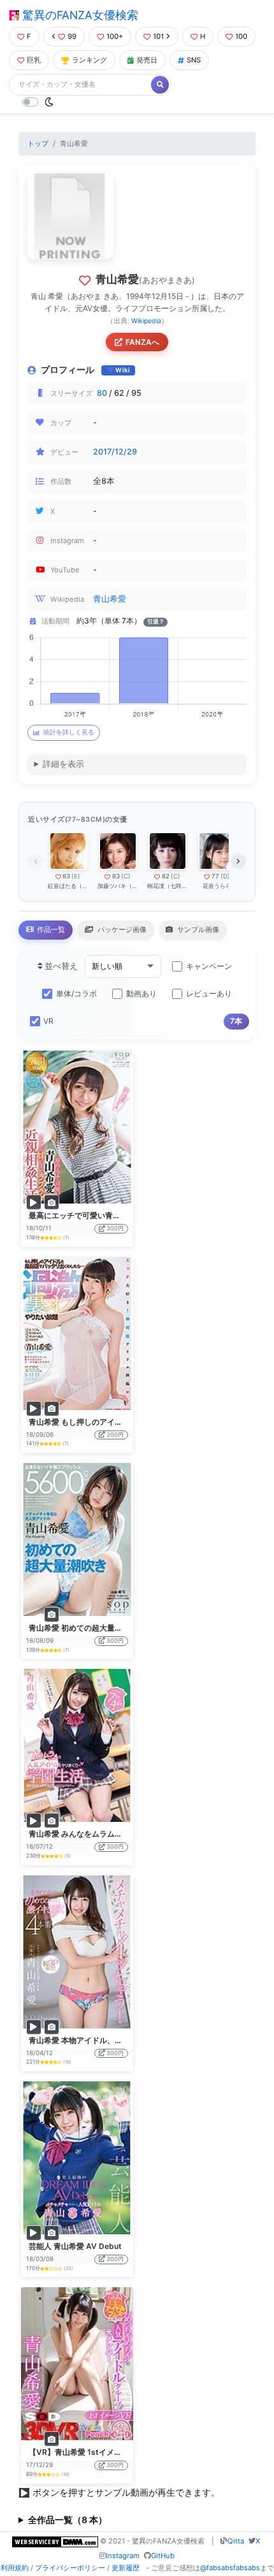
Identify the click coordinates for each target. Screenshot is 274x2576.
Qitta (236, 2541)
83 (66, 876)
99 (72, 36)
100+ (115, 36)
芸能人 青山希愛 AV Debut (75, 2246)
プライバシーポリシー (70, 2568)
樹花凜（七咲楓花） (167, 886)
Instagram (123, 2556)
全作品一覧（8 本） (68, 2520)
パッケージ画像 (121, 929)
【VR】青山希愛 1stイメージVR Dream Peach (110, 2452)
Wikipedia (146, 321)
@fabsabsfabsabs (230, 2568)
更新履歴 (126, 2568)
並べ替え (60, 966)
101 (158, 36)
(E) (76, 876)
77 (215, 876)
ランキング (90, 60)
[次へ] (238, 861)
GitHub (163, 2556)
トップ (38, 143)
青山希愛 (110, 599)
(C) (126, 876)
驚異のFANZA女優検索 (79, 15)
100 (241, 36)
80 (102, 393)
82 (166, 876)
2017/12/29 (115, 452)
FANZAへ (142, 342)
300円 (115, 1228)
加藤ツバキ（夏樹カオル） (118, 886)
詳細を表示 (63, 764)
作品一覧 (50, 929)
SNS (194, 60)
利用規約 (15, 2568)
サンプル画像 (197, 929)
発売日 (147, 60)
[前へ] (36, 861)
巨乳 (34, 60)
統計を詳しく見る (69, 732)
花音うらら (217, 886)
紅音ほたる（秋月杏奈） (68, 886)
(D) (225, 876)
